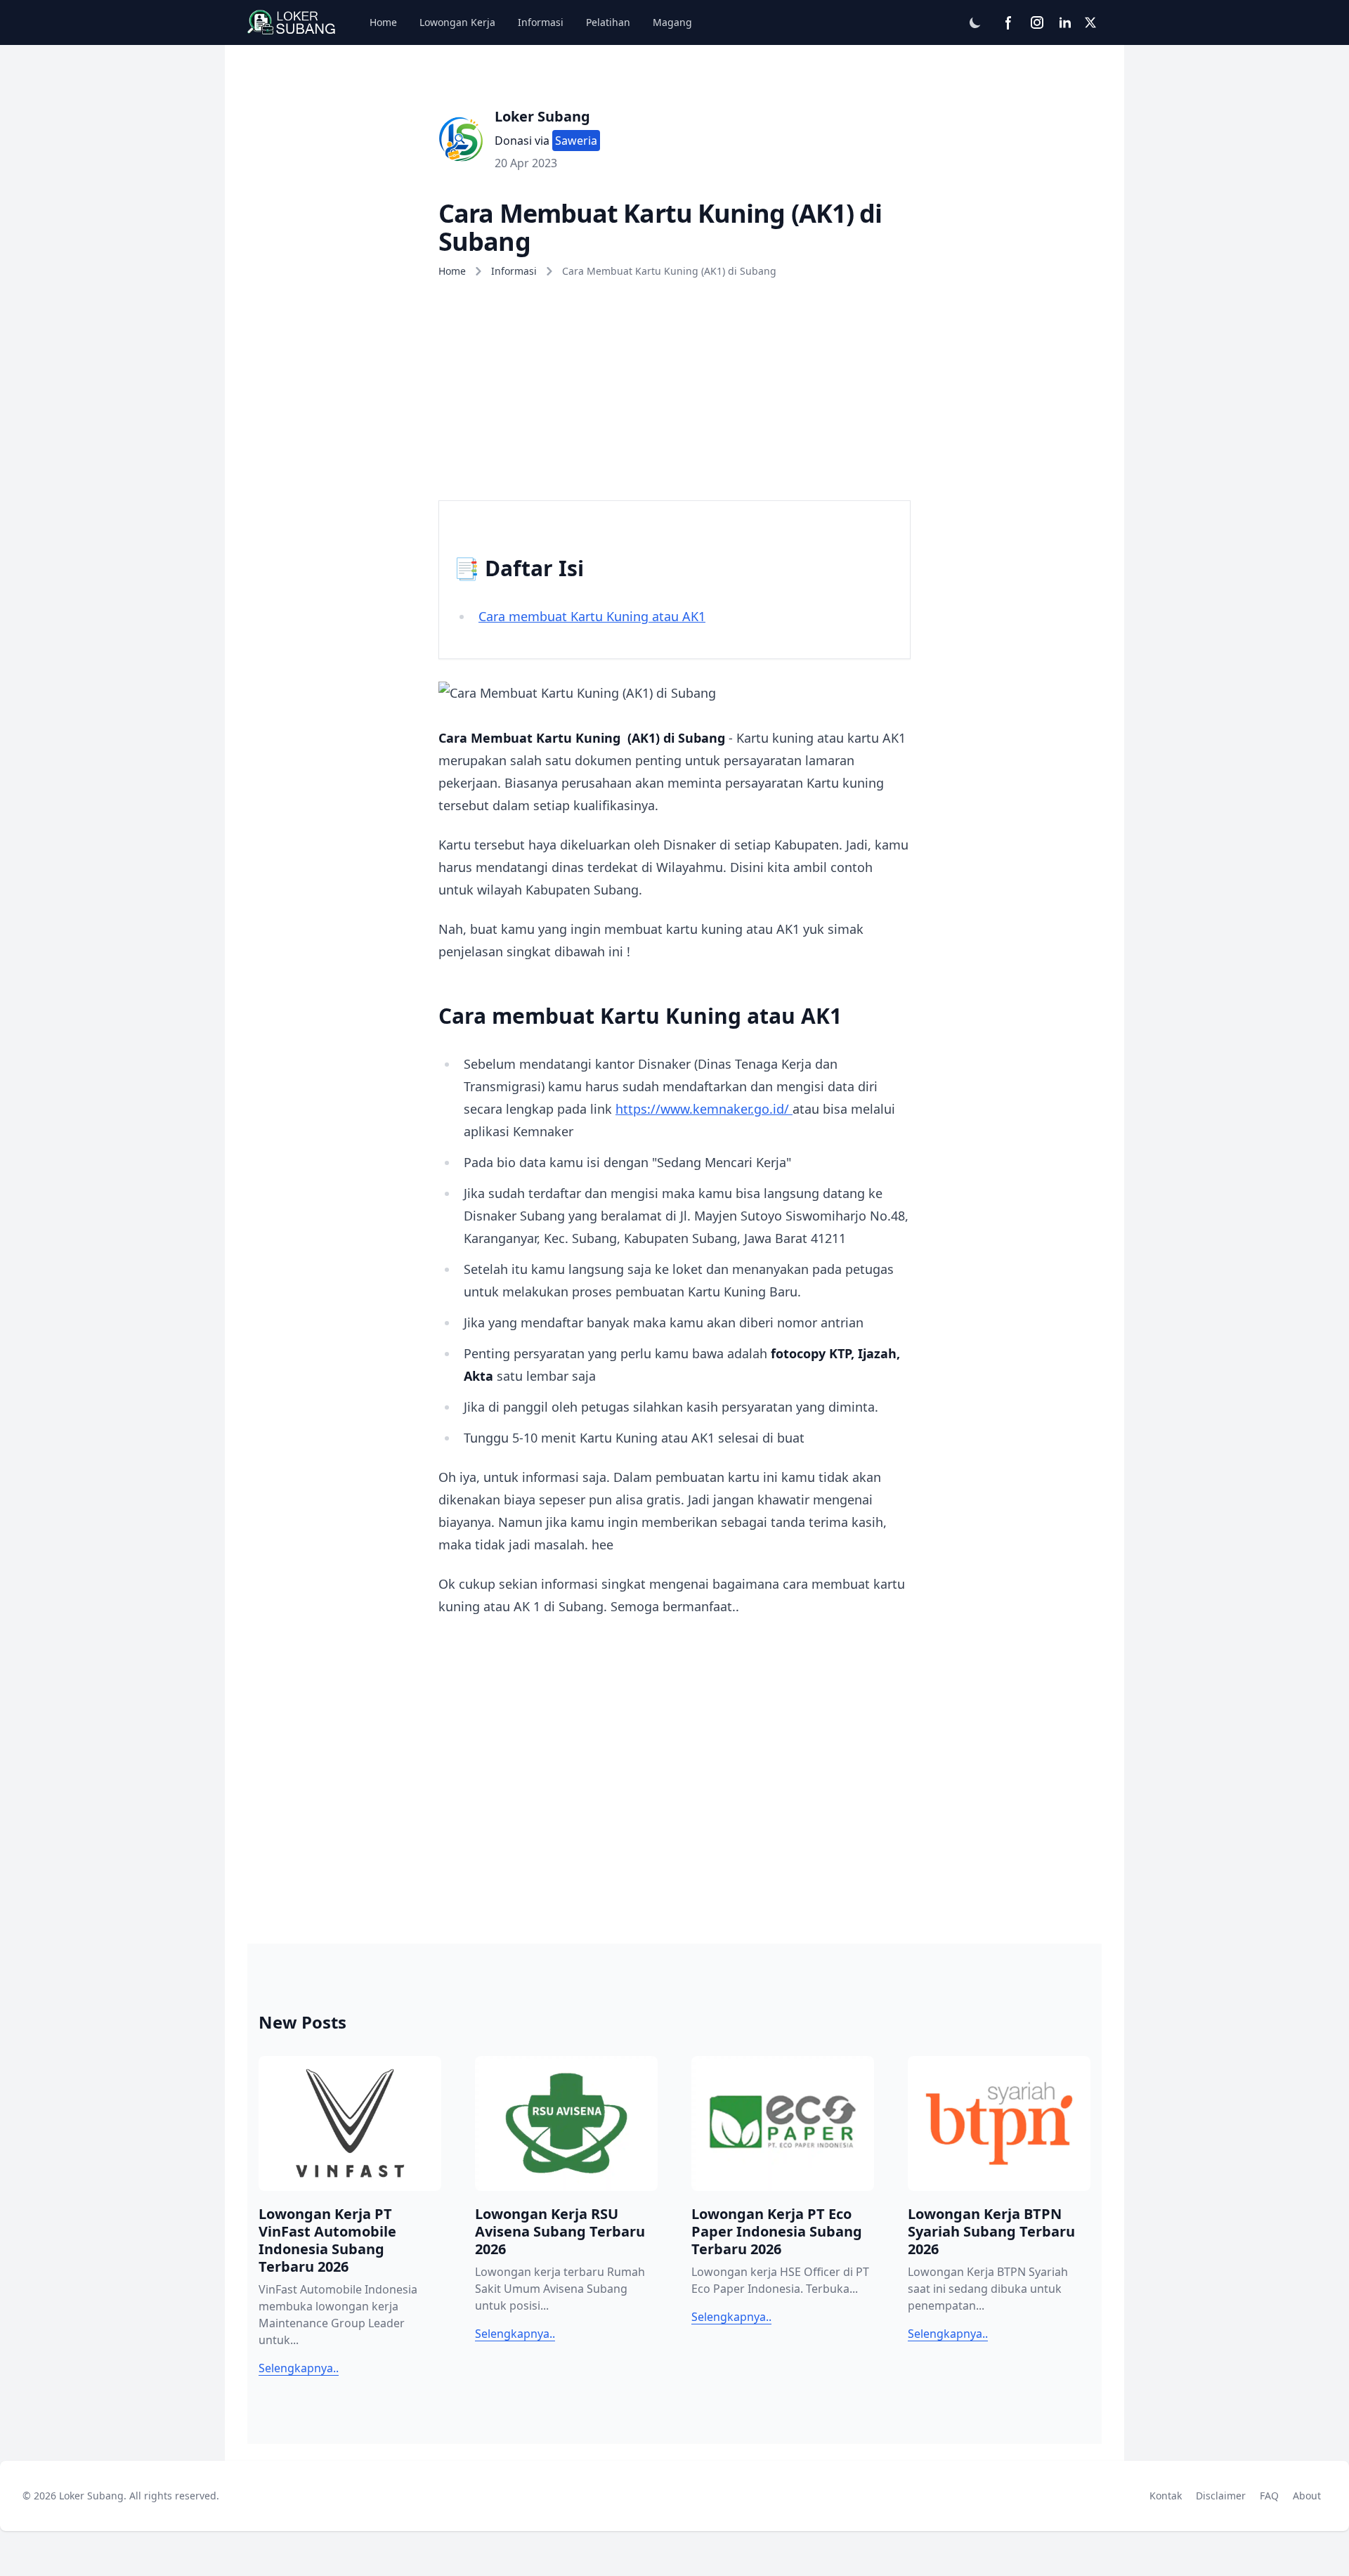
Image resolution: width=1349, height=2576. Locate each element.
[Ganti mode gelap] (975, 22)
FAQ (1272, 2495)
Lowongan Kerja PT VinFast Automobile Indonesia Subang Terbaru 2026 (327, 2240)
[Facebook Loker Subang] (1009, 22)
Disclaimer (1224, 2495)
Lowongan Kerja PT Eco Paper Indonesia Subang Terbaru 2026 (777, 2231)
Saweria (576, 141)
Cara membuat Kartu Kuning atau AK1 (592, 616)
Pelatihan (608, 22)
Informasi (541, 22)
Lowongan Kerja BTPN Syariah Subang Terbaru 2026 (991, 2231)
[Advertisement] (674, 385)
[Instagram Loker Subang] (1037, 22)
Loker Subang (542, 116)
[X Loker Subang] (1090, 22)
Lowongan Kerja (457, 22)
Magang (672, 22)
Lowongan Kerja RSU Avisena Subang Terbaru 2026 (560, 2231)
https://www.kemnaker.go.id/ (704, 1109)
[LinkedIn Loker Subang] (1065, 22)
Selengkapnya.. (299, 2368)
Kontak (1168, 2495)
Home (383, 22)
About (1310, 2495)
